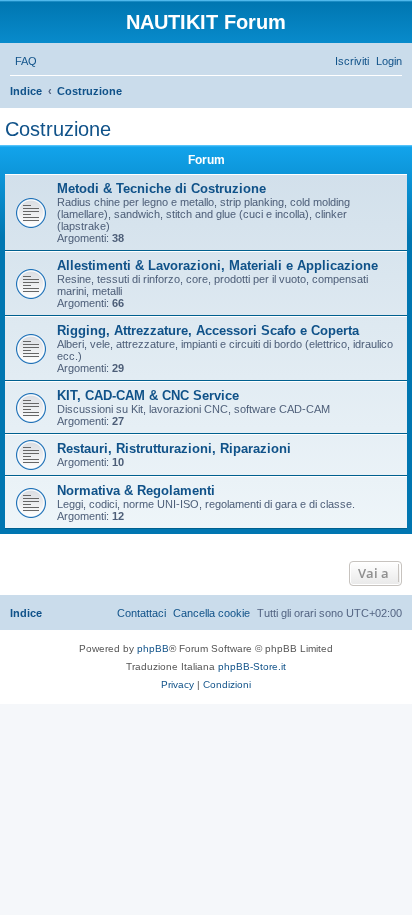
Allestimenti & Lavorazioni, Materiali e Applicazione (217, 265)
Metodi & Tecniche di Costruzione (161, 188)
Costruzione (58, 129)
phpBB (153, 648)
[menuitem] (26, 61)
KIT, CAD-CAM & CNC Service (148, 395)
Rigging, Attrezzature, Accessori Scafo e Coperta (208, 330)
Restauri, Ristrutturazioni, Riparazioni (174, 448)
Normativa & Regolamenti (136, 490)
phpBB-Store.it (252, 666)
